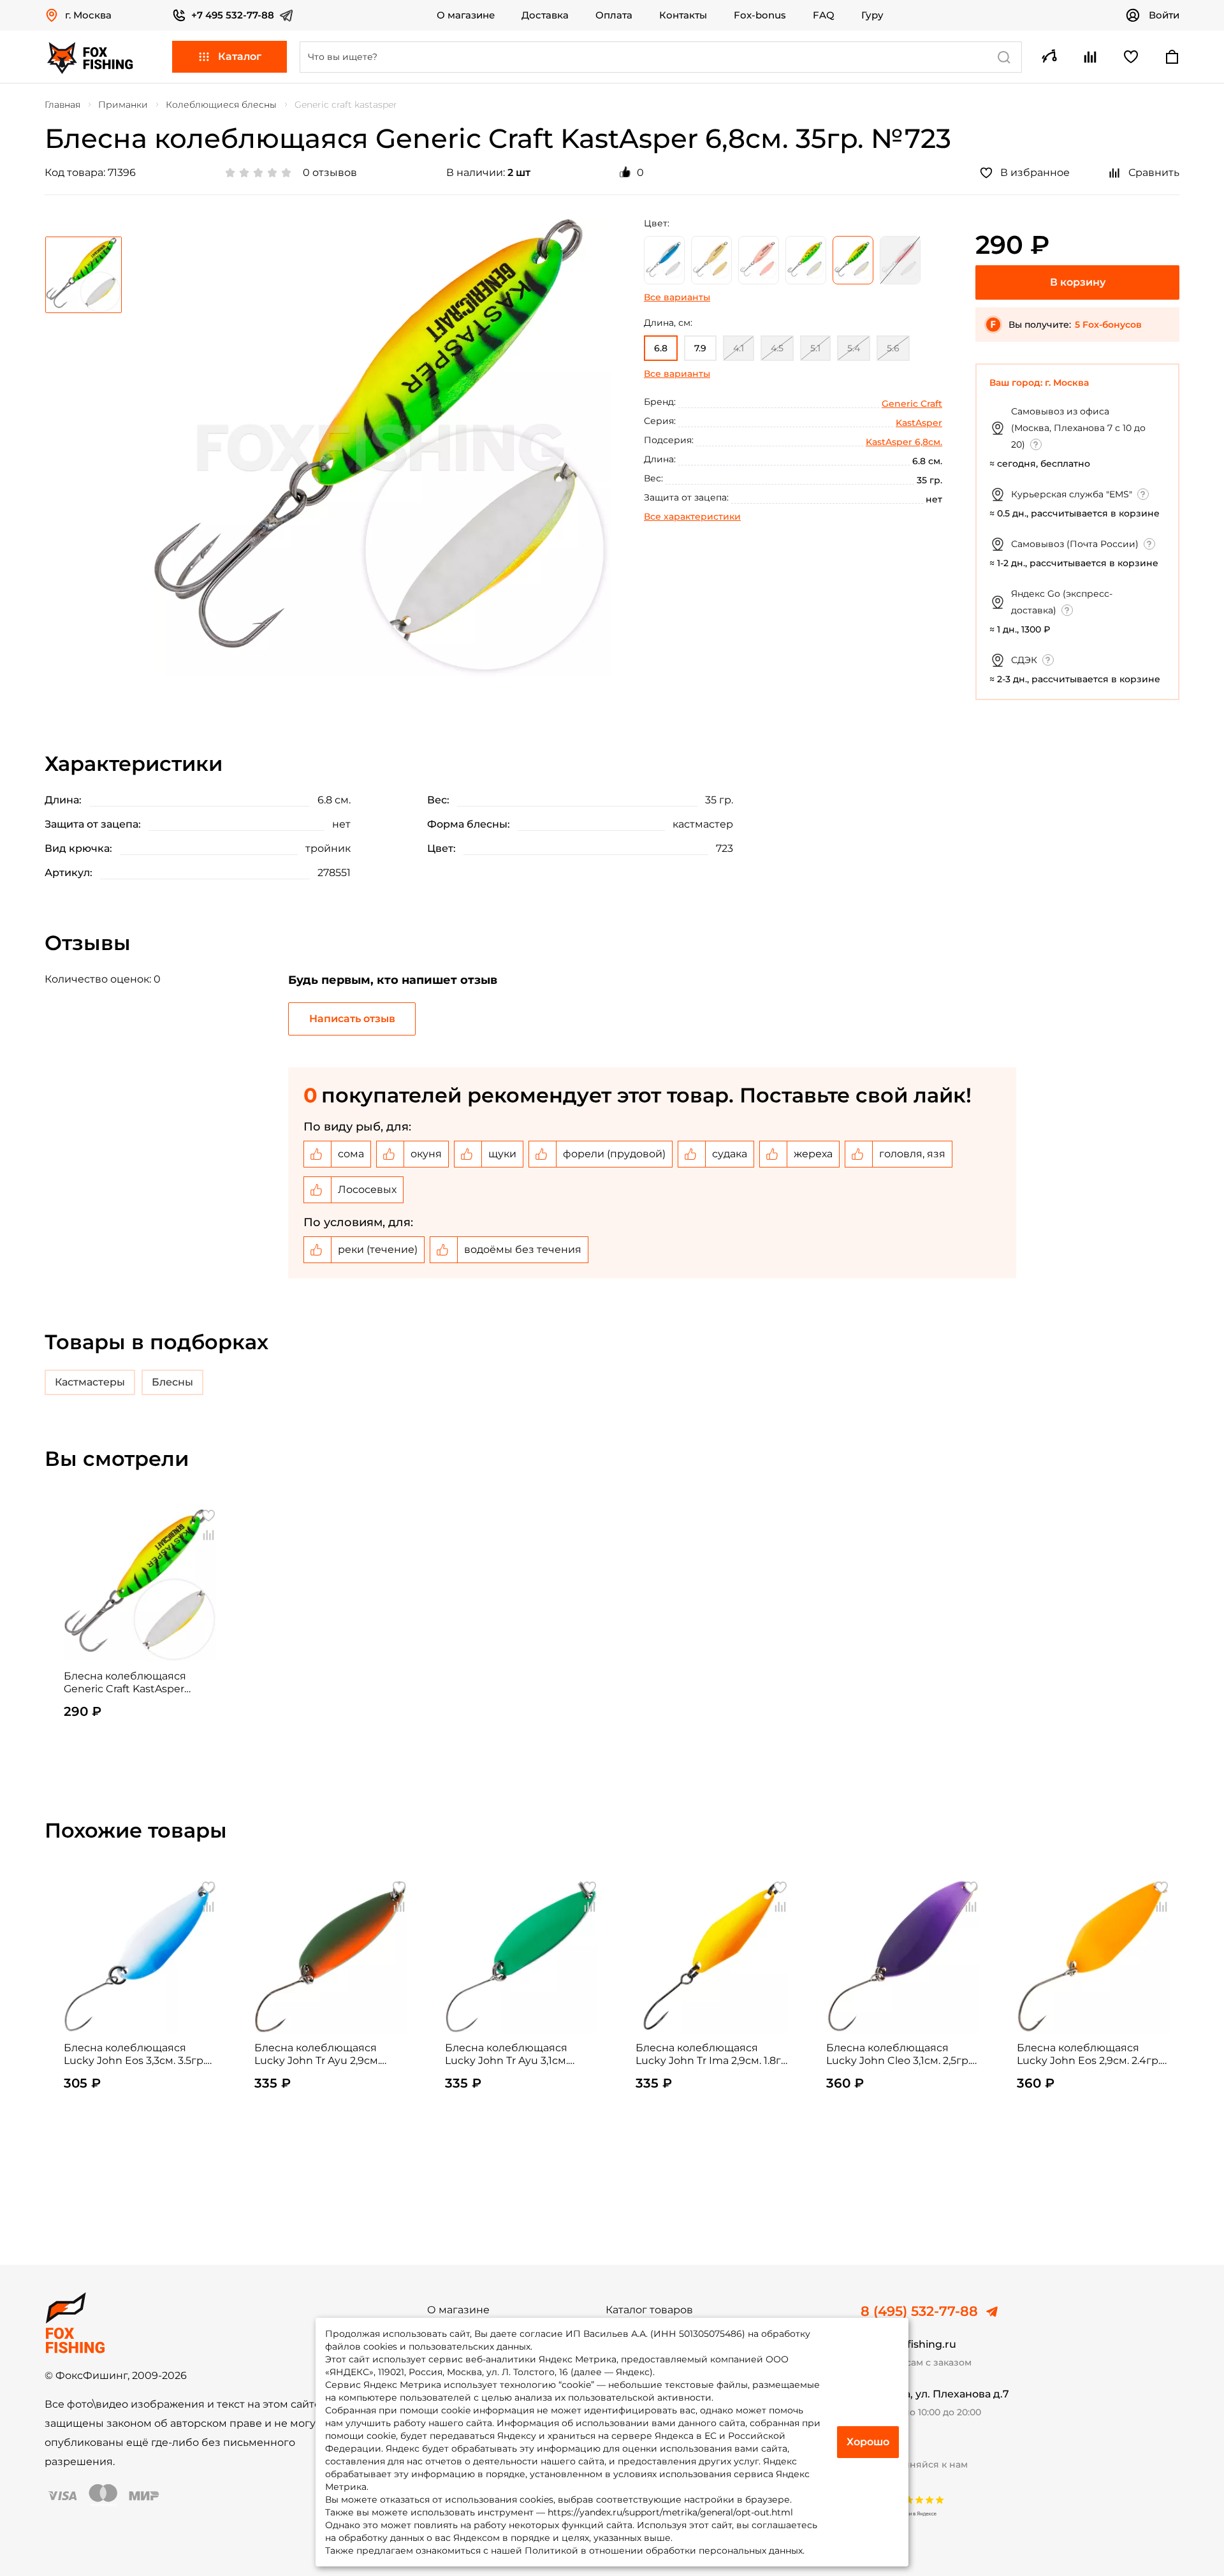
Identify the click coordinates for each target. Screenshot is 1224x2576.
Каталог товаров (649, 2310)
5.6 (893, 348)
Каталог (240, 56)
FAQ (824, 15)
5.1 (815, 348)
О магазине (466, 15)
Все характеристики (692, 516)
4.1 (739, 348)
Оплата (614, 15)
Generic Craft (912, 404)
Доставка (545, 15)
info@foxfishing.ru (908, 2344)
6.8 (661, 348)
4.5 (777, 348)
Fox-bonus (760, 15)
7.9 (700, 348)
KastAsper (919, 423)
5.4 (854, 348)
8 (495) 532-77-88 (919, 2311)
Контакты (683, 15)
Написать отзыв (352, 1019)
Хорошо (868, 2442)
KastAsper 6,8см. (904, 442)
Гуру (872, 15)
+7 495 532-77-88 (233, 15)
